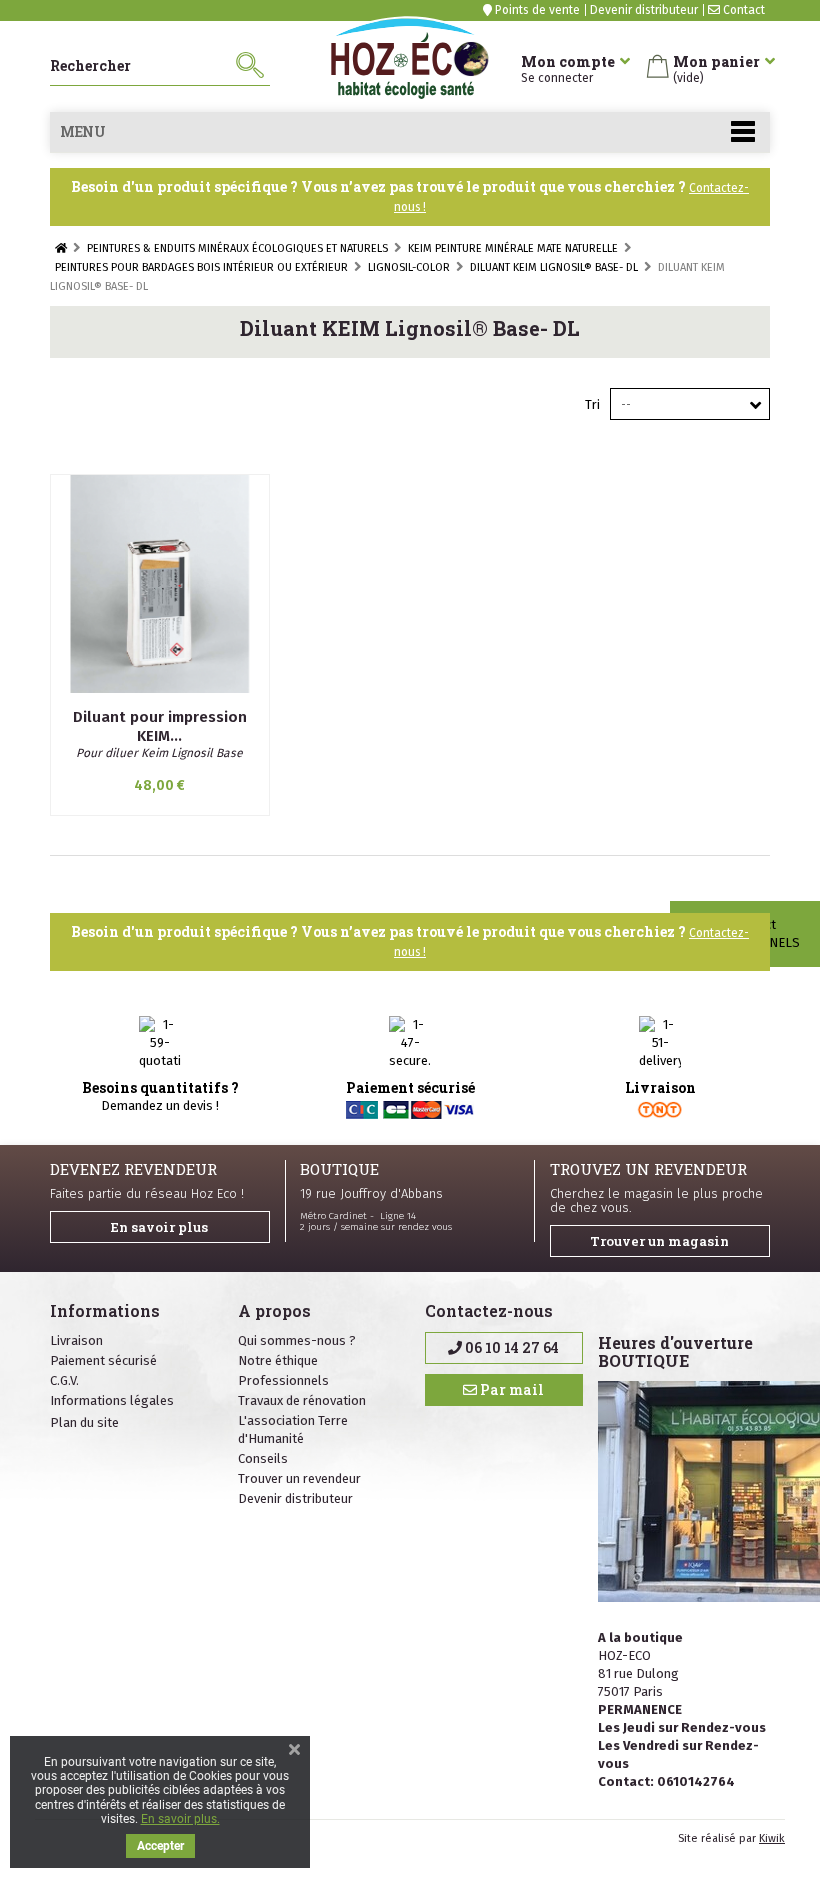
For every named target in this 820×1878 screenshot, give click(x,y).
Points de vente (536, 10)
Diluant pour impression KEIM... (160, 726)
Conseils (263, 1458)
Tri (592, 404)
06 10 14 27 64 (510, 1347)
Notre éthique (278, 1360)
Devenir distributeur (644, 10)
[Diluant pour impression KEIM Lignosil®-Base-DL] (160, 584)
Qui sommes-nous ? (297, 1340)
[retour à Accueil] (61, 248)
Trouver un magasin (659, 1241)
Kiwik (772, 1838)
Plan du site (84, 1422)
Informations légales (112, 1400)
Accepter (160, 1846)
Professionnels (283, 1380)
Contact (742, 10)
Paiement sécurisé (103, 1360)
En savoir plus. (180, 1819)
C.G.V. (64, 1380)
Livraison (76, 1340)
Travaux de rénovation (302, 1400)
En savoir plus (159, 1227)
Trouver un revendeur (299, 1478)
